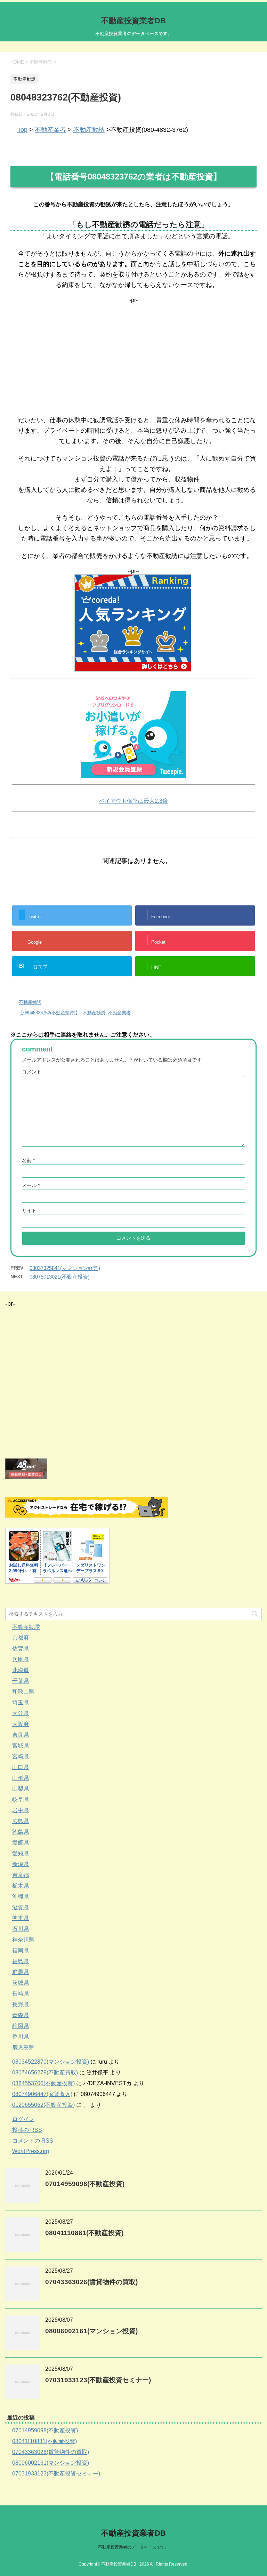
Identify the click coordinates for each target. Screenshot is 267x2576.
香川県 (21, 2037)
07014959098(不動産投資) (85, 2184)
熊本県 (21, 1918)
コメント (32, 1072)
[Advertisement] (133, 352)
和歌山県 (23, 1692)
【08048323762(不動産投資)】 (49, 1013)
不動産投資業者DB (133, 21)
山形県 (21, 1778)
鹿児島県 (23, 2047)
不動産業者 (50, 130)
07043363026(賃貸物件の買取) (91, 2282)
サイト (29, 1210)
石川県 (21, 1929)
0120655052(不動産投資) (43, 2105)
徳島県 (21, 1832)
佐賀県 (21, 1649)
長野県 (21, 2004)
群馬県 (21, 1972)
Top (22, 130)
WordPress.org (31, 2151)
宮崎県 (21, 1756)
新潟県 (21, 1864)
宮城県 (21, 1746)
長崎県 (21, 1994)
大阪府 (21, 1724)
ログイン (23, 2119)
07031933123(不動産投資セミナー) (98, 2380)
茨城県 (21, 1983)
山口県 (21, 1767)
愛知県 (21, 1853)
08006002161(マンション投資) (91, 2331)
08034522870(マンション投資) (51, 2062)
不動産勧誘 (89, 130)
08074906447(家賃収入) (42, 2094)
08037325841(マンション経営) (65, 1268)
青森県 (21, 2015)
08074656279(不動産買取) (45, 2073)
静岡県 (21, 2026)
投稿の (27, 2130)
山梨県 (21, 1789)
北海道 (21, 1670)
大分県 (21, 1713)
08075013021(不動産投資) (60, 1277)
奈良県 (21, 1735)
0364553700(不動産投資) (43, 2083)
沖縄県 (21, 1897)
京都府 (21, 1638)
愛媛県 (21, 1843)
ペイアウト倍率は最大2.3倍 (133, 801)
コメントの (33, 2141)
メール (31, 1185)
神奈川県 (23, 1940)
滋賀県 (21, 1907)
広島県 (21, 1821)
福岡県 (21, 1950)
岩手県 (21, 1810)
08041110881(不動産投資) (84, 2233)
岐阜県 (21, 1799)
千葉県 (21, 1681)
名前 (28, 1160)
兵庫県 (21, 1659)
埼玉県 (21, 1702)
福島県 (21, 1961)
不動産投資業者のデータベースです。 (133, 2547)
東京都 (21, 1875)
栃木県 (21, 1886)
